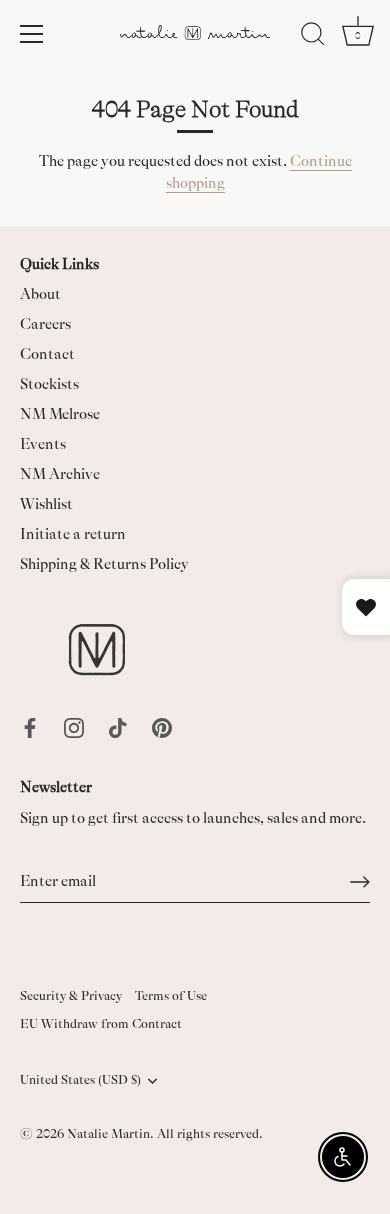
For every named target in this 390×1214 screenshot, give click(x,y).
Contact (47, 354)
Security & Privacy (71, 996)
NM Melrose (60, 414)
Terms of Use (171, 996)
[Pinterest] (162, 727)
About (40, 294)
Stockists (49, 384)
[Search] (313, 37)
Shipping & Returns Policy (104, 564)
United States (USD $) (80, 1080)
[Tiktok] (118, 727)
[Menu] (32, 34)
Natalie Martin (108, 1134)
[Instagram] (74, 727)
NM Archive (60, 474)
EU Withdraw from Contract (101, 1024)
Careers (45, 324)
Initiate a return (73, 534)
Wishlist (46, 504)
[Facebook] (30, 727)
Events (43, 444)
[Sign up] (360, 882)
